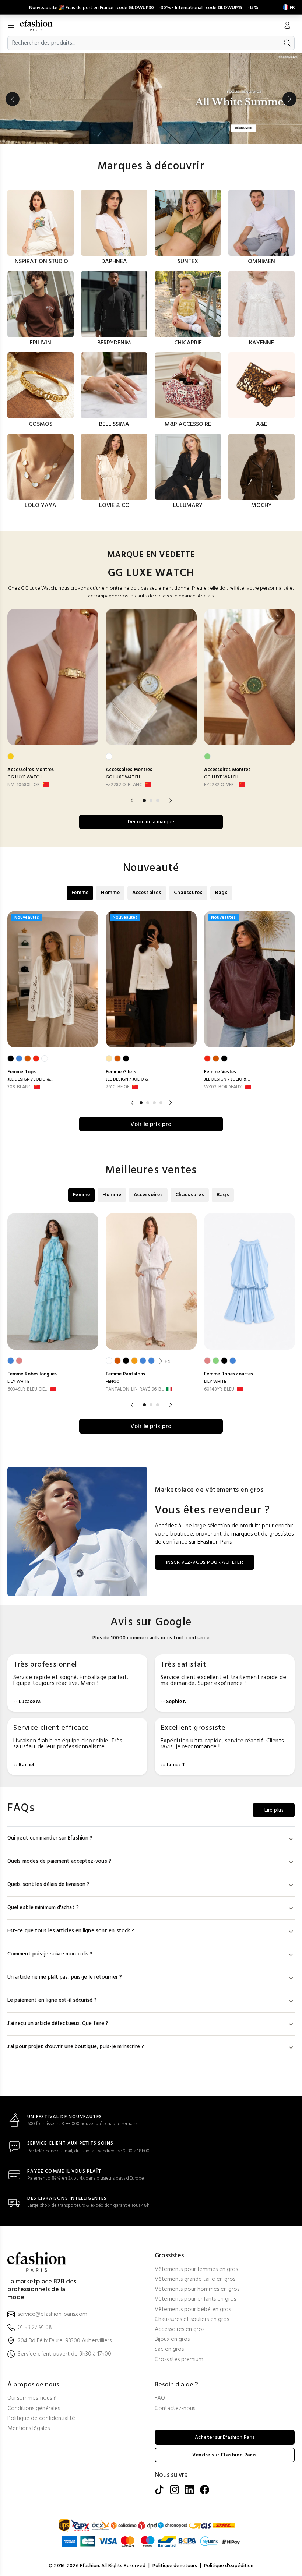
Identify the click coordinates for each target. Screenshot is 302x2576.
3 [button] (158, 801)
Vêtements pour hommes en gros (197, 2289)
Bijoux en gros (172, 2340)
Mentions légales (29, 2429)
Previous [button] (13, 99)
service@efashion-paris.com (52, 2314)
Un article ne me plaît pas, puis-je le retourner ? (65, 1977)
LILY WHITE (18, 1382)
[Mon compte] (287, 26)
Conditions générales (34, 2409)
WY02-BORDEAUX (223, 1087)
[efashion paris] (40, 25)
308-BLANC (19, 1087)
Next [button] (289, 99)
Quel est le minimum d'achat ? (43, 1908)
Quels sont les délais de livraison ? (49, 1885)
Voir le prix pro (151, 1124)
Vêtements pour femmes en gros (196, 2270)
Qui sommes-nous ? (32, 2398)
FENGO (113, 1382)
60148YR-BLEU (219, 1389)
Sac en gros (169, 2349)
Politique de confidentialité (41, 2419)
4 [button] (161, 1103)
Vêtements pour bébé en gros (193, 2310)
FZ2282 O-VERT (220, 785)
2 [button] (151, 801)
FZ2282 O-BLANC (124, 785)
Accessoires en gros (180, 2330)
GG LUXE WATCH (24, 777)
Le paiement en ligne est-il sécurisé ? (52, 2001)
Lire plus (274, 1810)
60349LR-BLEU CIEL (27, 1389)
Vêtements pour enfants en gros (195, 2299)
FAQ (160, 2398)
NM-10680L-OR (24, 785)
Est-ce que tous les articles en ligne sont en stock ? (71, 1931)
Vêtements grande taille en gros (195, 2280)
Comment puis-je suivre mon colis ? (50, 1954)
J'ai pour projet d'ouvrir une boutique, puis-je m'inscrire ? (76, 2047)
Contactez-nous (175, 2409)
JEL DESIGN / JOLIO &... (30, 1079)
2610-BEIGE (117, 1087)
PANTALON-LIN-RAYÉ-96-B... (135, 1389)
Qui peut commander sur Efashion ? (50, 1838)
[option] (151, 99)
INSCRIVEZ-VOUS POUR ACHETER (205, 1563)
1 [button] (144, 801)
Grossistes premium (179, 2360)
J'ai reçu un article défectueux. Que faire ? (58, 2024)
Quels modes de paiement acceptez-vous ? (59, 1861)
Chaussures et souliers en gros (192, 2320)
